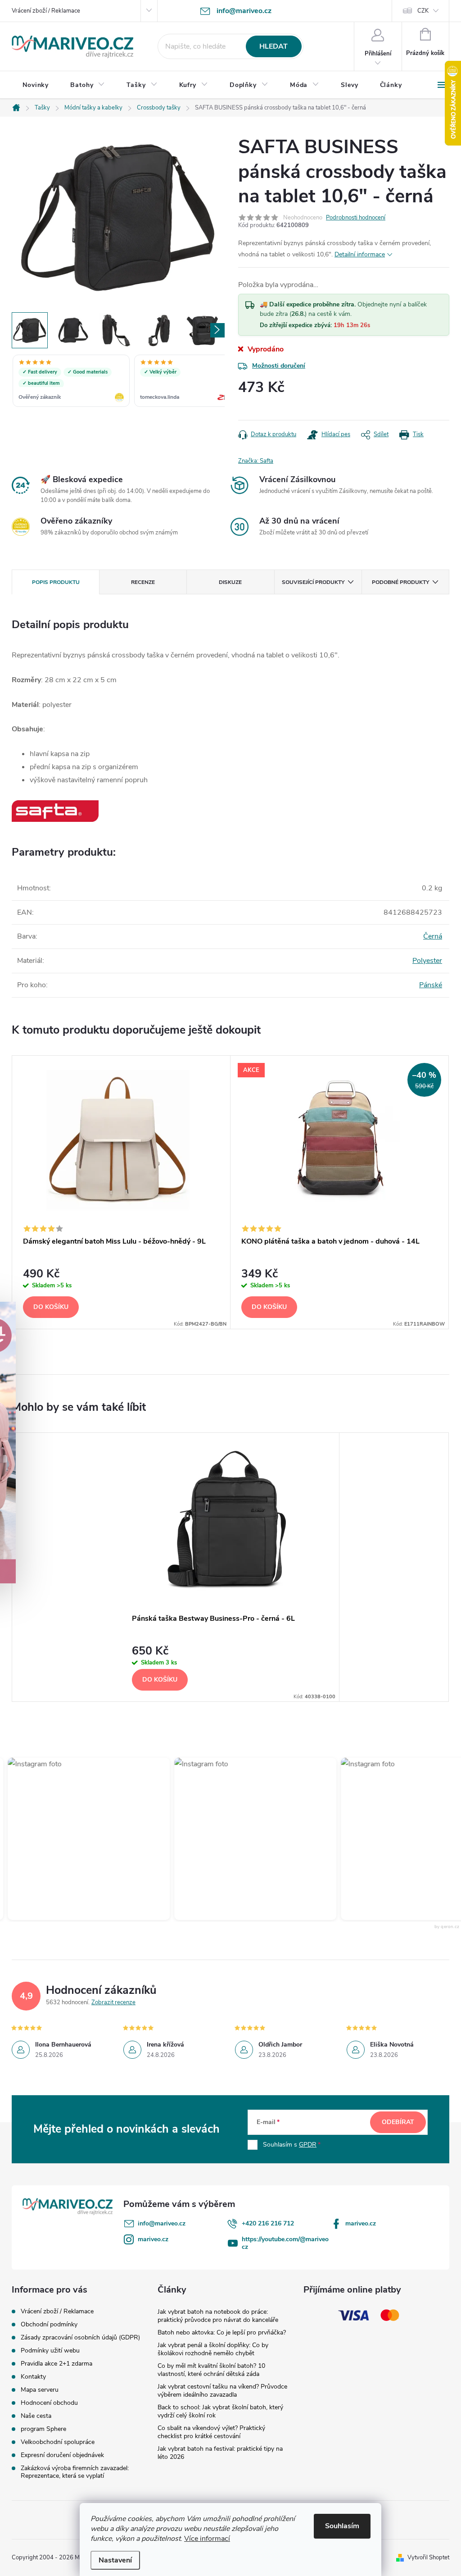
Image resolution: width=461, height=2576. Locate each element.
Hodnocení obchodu (49, 2403)
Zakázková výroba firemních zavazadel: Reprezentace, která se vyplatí (75, 2472)
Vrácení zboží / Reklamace (46, 11)
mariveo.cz (361, 2223)
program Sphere (43, 2429)
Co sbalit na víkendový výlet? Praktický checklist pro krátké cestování (211, 2432)
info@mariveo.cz (162, 2223)
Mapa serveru (40, 2390)
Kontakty (33, 2377)
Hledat (273, 46)
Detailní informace (360, 254)
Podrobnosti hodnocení (356, 218)
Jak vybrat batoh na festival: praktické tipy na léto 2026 (220, 2453)
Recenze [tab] (143, 582)
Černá (433, 936)
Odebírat (398, 2122)
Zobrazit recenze (113, 2002)
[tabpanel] (121, 1192)
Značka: (256, 461)
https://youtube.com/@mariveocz (285, 2243)
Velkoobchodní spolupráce (58, 2442)
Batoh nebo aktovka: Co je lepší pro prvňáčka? (222, 2332)
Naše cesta (36, 2416)
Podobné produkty (400, 582)
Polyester (427, 961)
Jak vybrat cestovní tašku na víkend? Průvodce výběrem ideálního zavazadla (222, 2391)
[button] (232, 1839)
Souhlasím (342, 2526)
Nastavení (115, 2560)
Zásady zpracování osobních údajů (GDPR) (80, 2337)
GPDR (308, 2145)
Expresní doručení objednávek (62, 2455)
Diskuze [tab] (230, 582)
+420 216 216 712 (268, 2223)
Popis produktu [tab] (56, 582)
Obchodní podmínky (49, 2324)
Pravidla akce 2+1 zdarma (56, 2364)
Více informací (207, 2539)
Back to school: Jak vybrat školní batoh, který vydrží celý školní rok (220, 2411)
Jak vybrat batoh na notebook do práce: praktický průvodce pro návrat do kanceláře (218, 2316)
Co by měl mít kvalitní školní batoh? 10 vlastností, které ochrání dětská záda (211, 2370)
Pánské (431, 985)
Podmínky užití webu (50, 2350)
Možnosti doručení (279, 366)
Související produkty (313, 582)
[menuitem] (36, 85)
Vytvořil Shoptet (428, 2558)
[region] (118, 382)
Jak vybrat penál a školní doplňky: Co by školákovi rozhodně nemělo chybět (213, 2349)
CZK (423, 11)
